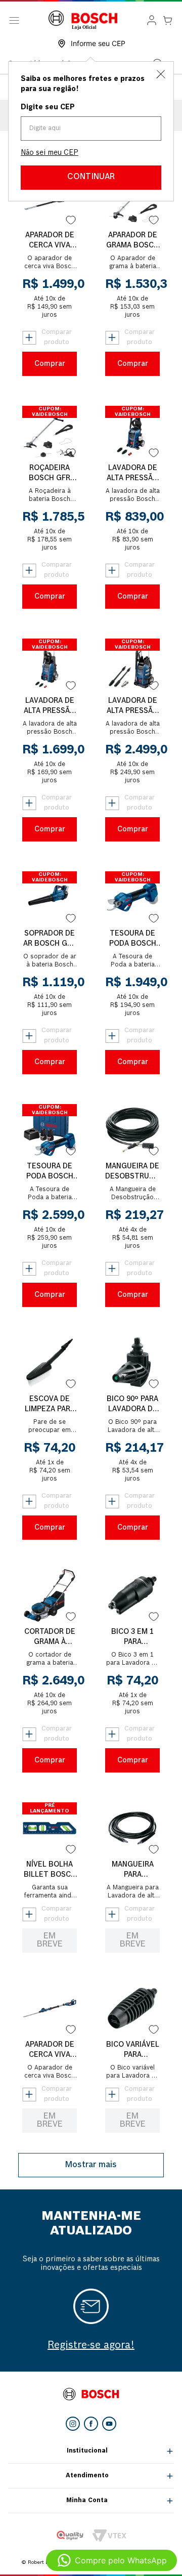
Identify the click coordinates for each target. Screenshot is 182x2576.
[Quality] (70, 2536)
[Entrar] (152, 20)
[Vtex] (109, 2536)
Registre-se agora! (91, 2346)
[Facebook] (91, 2424)
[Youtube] (109, 2424)
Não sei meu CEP (50, 153)
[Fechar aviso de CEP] (161, 74)
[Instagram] (73, 2424)
